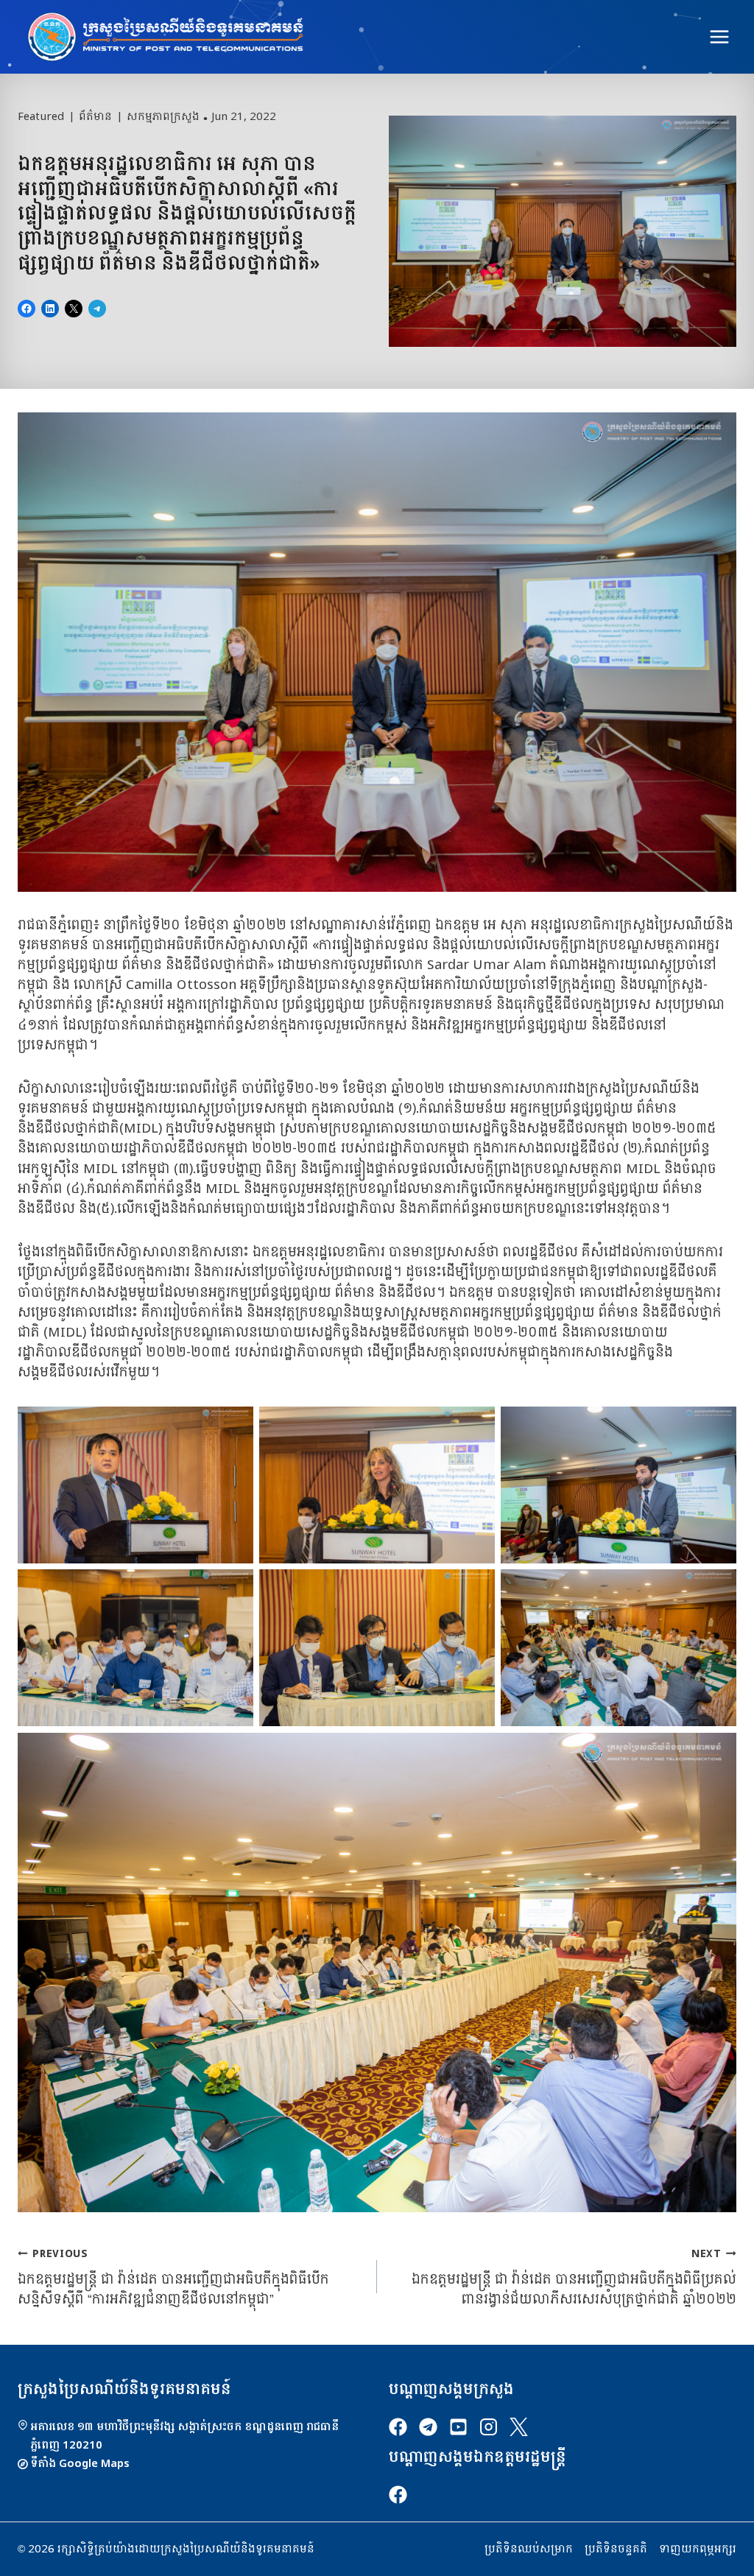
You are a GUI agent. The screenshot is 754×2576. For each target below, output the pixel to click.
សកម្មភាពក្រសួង (163, 117)
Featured (41, 117)
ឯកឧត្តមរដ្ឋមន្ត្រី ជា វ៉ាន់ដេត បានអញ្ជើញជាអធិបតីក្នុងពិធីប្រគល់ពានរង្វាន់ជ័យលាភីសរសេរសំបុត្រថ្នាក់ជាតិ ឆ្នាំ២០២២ (574, 2277)
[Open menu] (719, 36)
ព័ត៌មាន (95, 117)
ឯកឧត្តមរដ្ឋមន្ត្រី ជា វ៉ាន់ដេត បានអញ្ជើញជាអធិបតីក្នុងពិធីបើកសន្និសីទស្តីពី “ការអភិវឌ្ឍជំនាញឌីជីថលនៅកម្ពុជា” (173, 2277)
